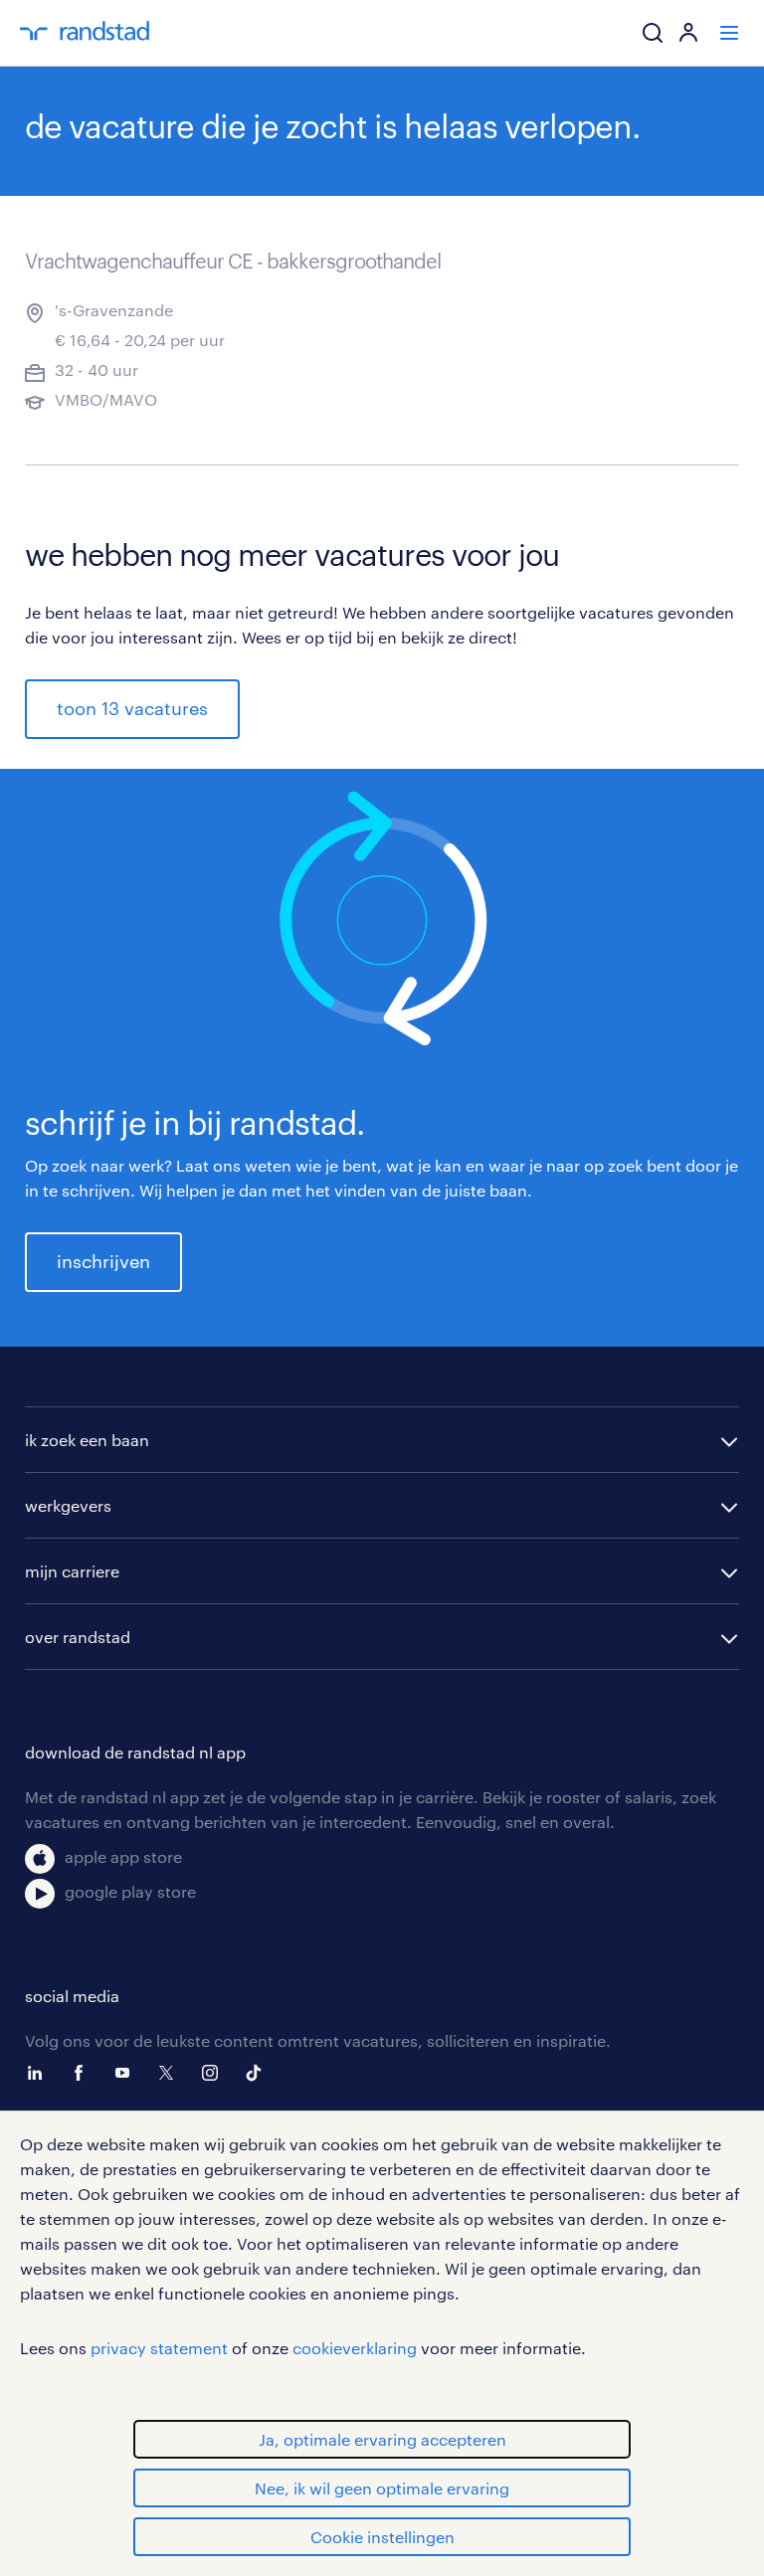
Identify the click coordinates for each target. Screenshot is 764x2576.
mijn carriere (72, 1571)
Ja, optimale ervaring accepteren (382, 2439)
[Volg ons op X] (171, 2073)
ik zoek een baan (87, 1440)
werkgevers (68, 1505)
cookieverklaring (355, 2348)
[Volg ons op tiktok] (259, 2073)
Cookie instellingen (382, 2537)
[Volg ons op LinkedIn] (40, 2073)
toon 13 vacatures (132, 708)
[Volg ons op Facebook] (84, 2073)
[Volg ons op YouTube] (127, 2073)
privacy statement (159, 2348)
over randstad (78, 1637)
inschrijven (103, 1261)
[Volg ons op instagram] (215, 2073)
